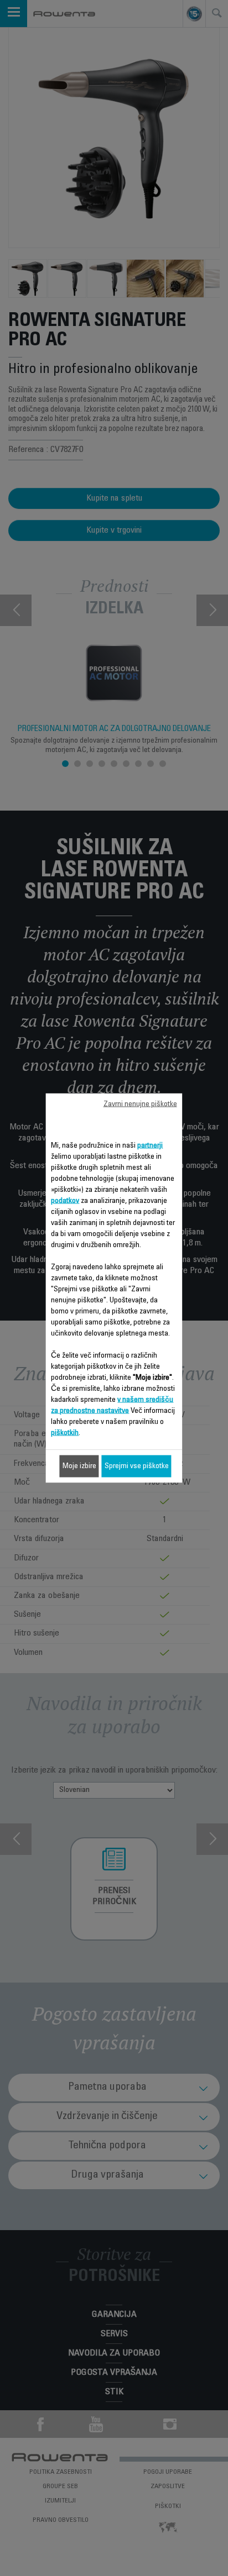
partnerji (150, 1146)
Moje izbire (79, 1466)
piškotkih (65, 1433)
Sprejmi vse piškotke (137, 1466)
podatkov (65, 1201)
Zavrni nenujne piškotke (140, 1105)
